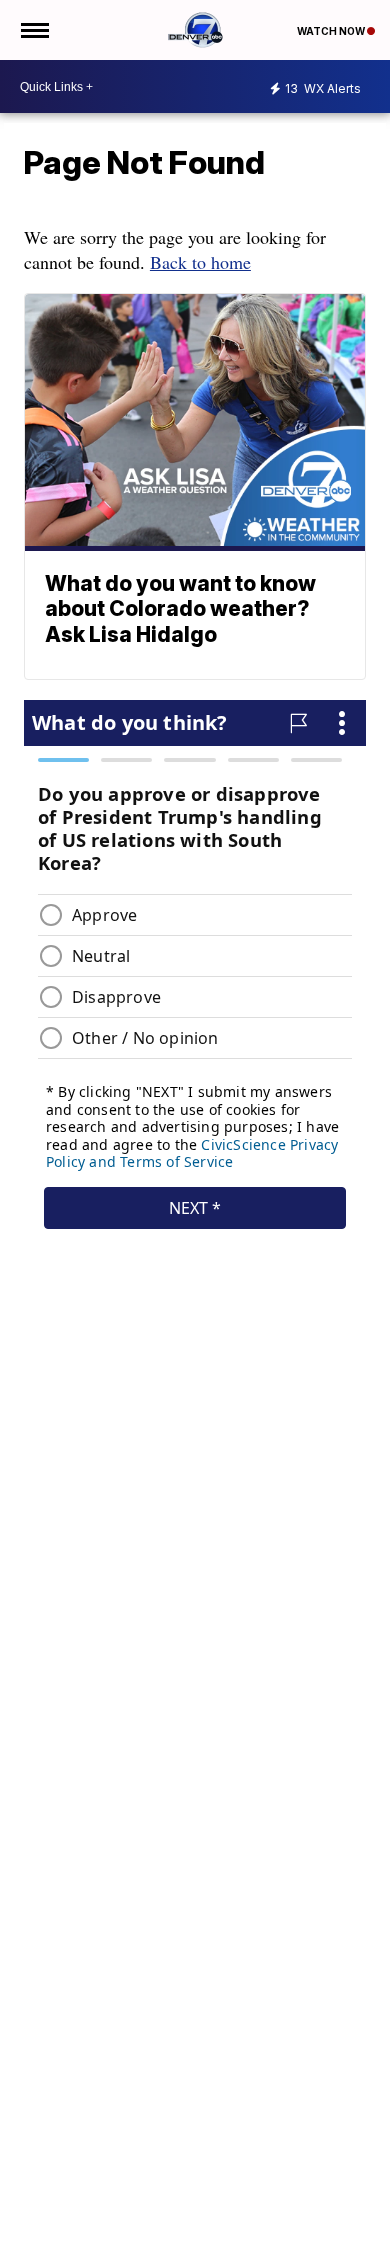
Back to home (200, 262)
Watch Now (332, 31)
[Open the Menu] (33, 30)
